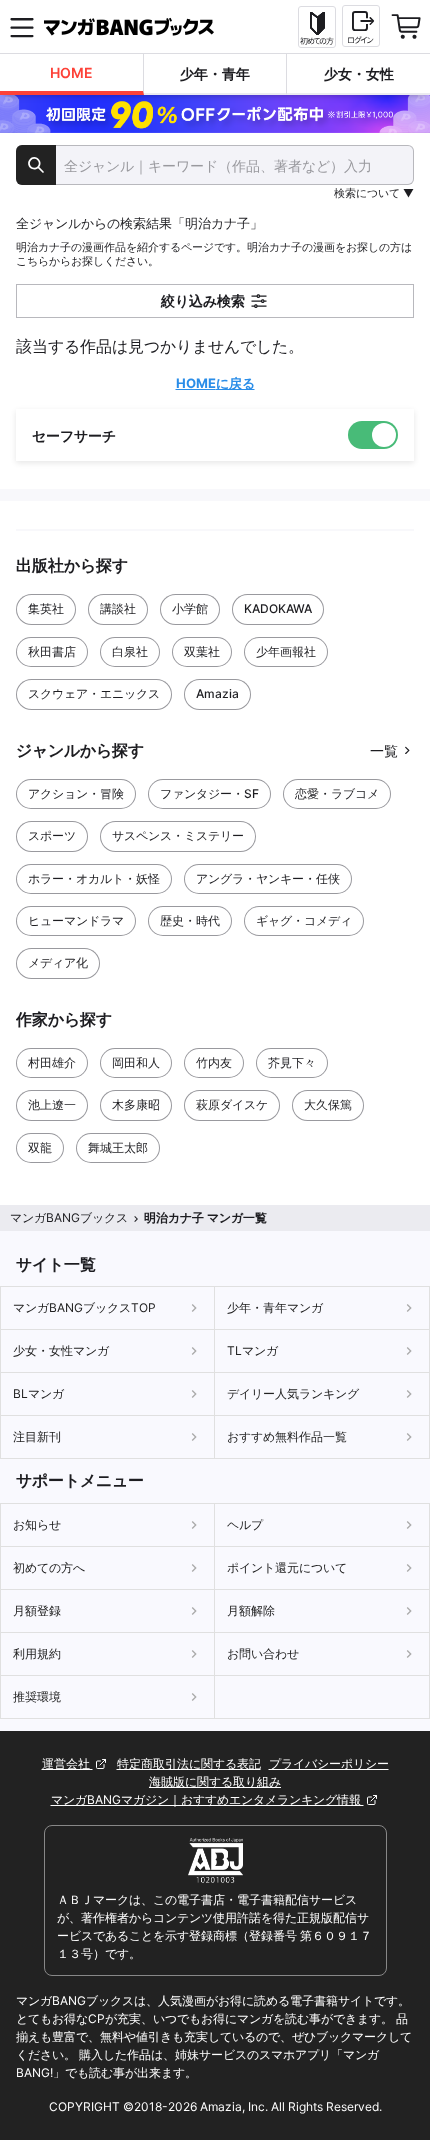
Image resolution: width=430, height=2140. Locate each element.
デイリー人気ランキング (293, 1393)
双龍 (40, 1147)
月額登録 (37, 1610)
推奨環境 (37, 1696)
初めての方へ (49, 1567)
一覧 (384, 750)
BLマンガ (38, 1393)
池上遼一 (52, 1104)
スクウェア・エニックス (94, 693)
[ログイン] (361, 26)
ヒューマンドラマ (76, 920)
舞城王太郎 (118, 1147)
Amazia (217, 693)
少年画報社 (286, 651)
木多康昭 (136, 1104)
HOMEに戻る (215, 383)
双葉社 (202, 651)
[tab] (72, 74)
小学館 (190, 608)
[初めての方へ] (317, 27)
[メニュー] (22, 27)
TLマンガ (252, 1350)
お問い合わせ (263, 1653)
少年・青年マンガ (275, 1307)
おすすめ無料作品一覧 (287, 1436)
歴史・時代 (190, 920)
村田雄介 (52, 1062)
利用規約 (37, 1653)
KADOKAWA (278, 608)
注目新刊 (37, 1436)
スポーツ (52, 835)
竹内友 (214, 1062)
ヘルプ (245, 1524)
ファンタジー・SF (209, 793)
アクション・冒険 (76, 793)
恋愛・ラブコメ (337, 793)
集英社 (46, 608)
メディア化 (58, 962)
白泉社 (130, 651)
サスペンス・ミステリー (178, 835)
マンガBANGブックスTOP (84, 1307)
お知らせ (37, 1524)
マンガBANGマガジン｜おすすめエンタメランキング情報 (207, 1799)
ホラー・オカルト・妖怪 (94, 878)
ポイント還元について (287, 1567)
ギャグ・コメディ (304, 920)
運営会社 (67, 1763)
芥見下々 (292, 1062)
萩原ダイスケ (232, 1104)
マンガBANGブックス (69, 1217)
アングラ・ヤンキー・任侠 (268, 878)
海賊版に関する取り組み (215, 1781)
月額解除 (251, 1610)
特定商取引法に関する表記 (189, 1763)
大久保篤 (328, 1104)
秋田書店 (52, 651)
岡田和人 (136, 1062)
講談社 (118, 608)
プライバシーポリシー (329, 1763)
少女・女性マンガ (61, 1350)
